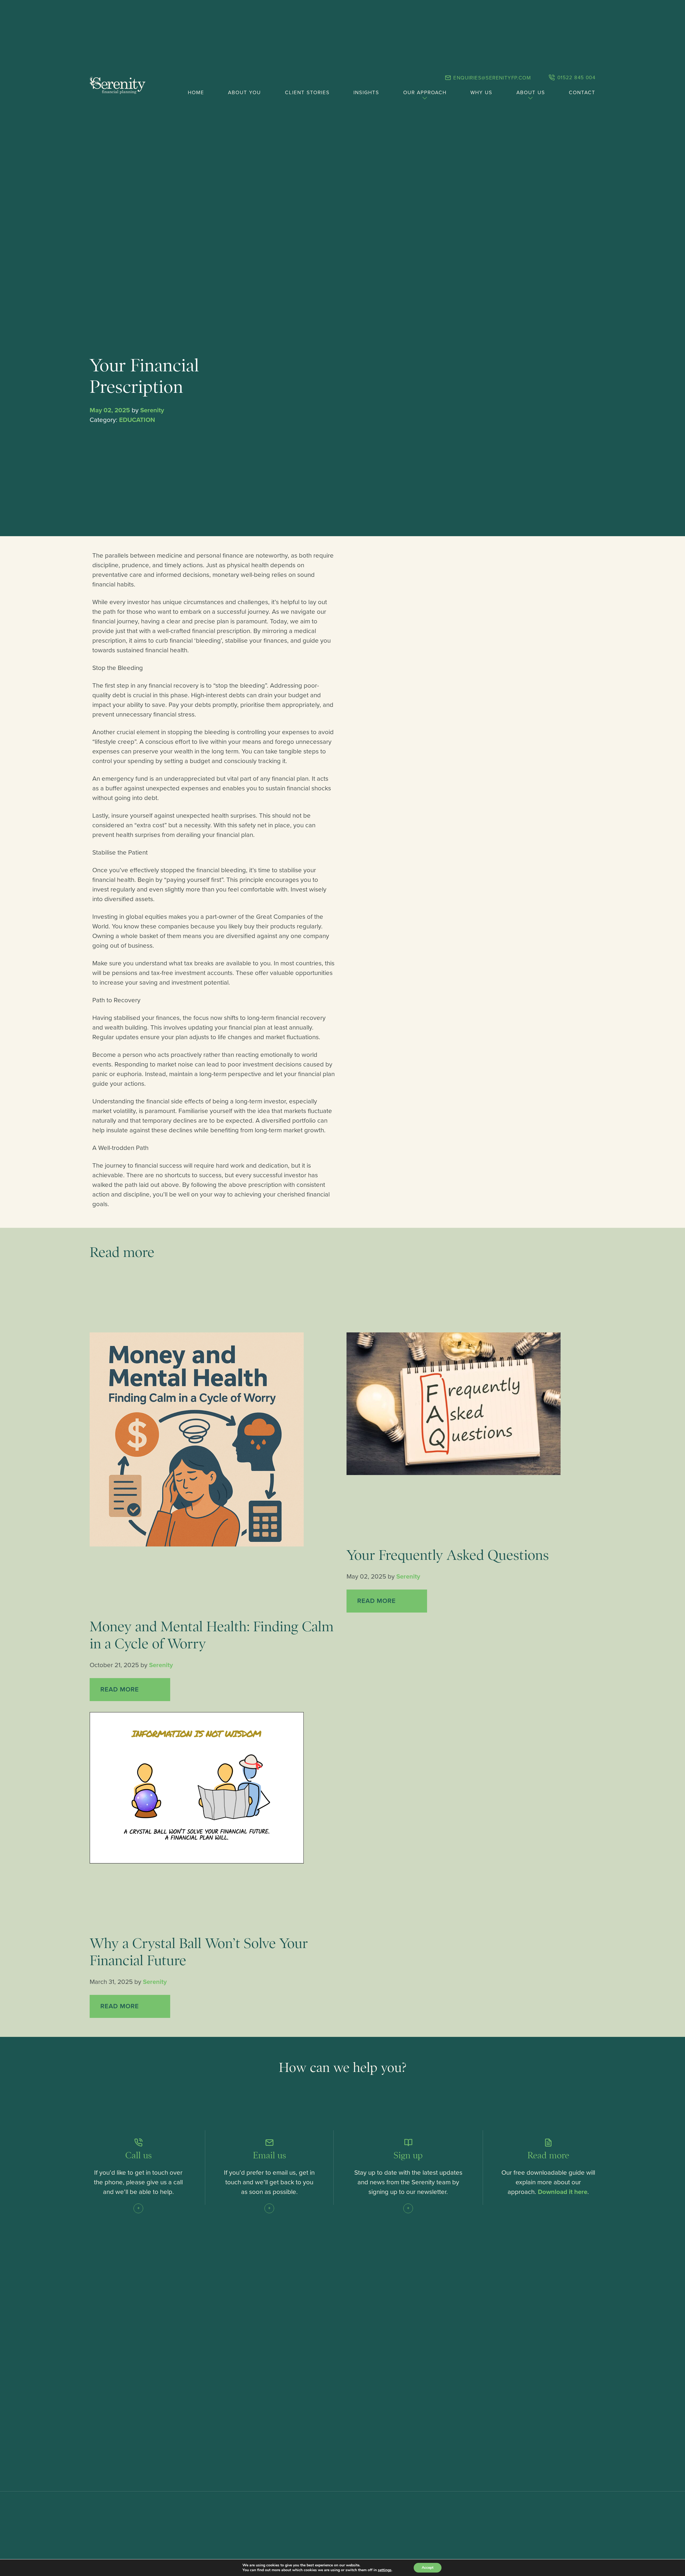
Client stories (307, 93)
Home (196, 93)
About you (244, 93)
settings (385, 2570)
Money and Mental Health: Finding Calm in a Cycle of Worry (212, 1635)
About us (531, 93)
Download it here (563, 2192)
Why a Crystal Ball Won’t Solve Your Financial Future (199, 1952)
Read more (121, 1689)
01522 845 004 (575, 78)
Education (137, 420)
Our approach (425, 93)
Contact (582, 93)
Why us (481, 93)
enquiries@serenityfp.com (491, 78)
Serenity (152, 410)
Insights (366, 93)
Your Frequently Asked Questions (448, 1555)
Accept (428, 2568)
